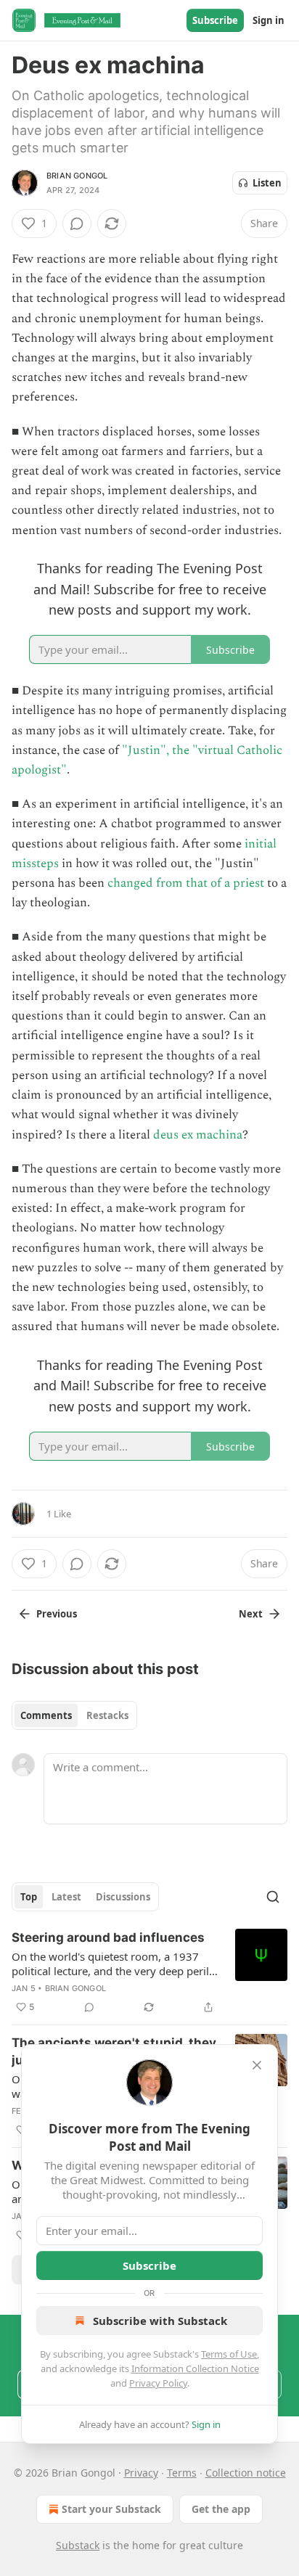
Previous (57, 1614)
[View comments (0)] (77, 223)
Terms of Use (229, 2354)
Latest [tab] (66, 1897)
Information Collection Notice (195, 2368)
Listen (267, 183)
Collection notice (246, 2473)
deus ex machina (198, 1135)
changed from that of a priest (186, 883)
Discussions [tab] (123, 1897)
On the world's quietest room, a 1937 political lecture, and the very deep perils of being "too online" (113, 1964)
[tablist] (74, 1715)
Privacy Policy (158, 2383)
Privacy (141, 2473)
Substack (78, 2545)
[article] (149, 1972)
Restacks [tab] (107, 1715)
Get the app (221, 2509)
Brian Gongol (77, 176)
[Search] (273, 1897)
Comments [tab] (46, 1715)
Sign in (269, 20)
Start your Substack (111, 2509)
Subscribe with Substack (160, 2321)
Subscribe (215, 20)
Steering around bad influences (108, 1937)
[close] (257, 2065)
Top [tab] (29, 1897)
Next (251, 1614)
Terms (182, 2473)
